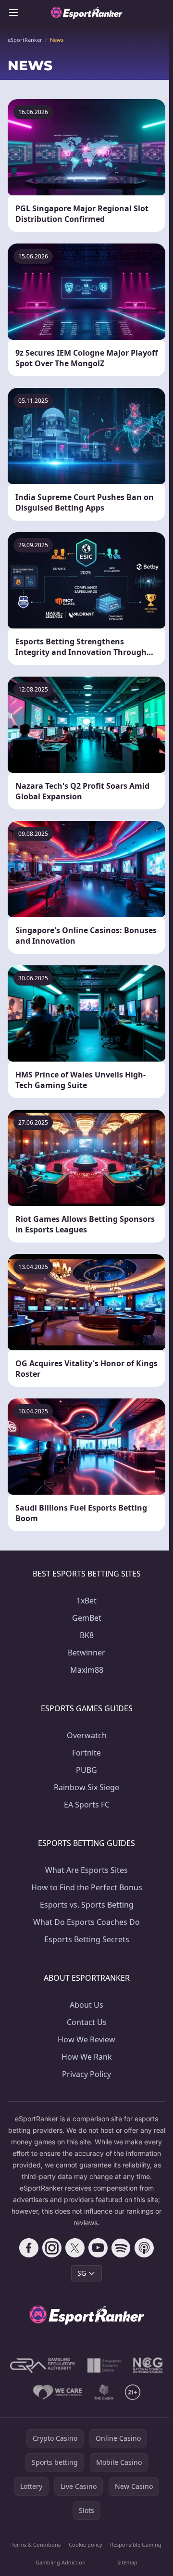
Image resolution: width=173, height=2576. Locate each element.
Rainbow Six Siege (86, 1787)
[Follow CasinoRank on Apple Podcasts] (144, 2248)
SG (82, 2273)
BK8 (87, 1635)
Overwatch (87, 1735)
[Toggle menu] (13, 13)
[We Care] (58, 2392)
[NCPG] (148, 2365)
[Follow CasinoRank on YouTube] (98, 2248)
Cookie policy (86, 2544)
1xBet (86, 1601)
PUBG (86, 1770)
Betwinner (86, 1653)
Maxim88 (87, 1670)
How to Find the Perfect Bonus (87, 1887)
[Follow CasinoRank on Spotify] (121, 2248)
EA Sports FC (87, 1805)
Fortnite (86, 1753)
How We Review (86, 2039)
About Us (86, 2005)
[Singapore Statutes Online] (104, 2365)
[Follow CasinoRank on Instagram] (52, 2248)
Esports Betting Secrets (87, 1939)
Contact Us (87, 2022)
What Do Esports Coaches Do (86, 1922)
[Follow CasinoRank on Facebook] (29, 2248)
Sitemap (127, 2562)
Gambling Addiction (61, 2562)
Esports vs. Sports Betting (87, 1905)
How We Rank (87, 2057)
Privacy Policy (86, 2074)
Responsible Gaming (136, 2544)
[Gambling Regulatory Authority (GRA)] (43, 2365)
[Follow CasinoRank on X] (75, 2248)
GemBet (87, 1618)
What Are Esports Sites (86, 1870)
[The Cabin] (104, 2392)
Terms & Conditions (36, 2544)
